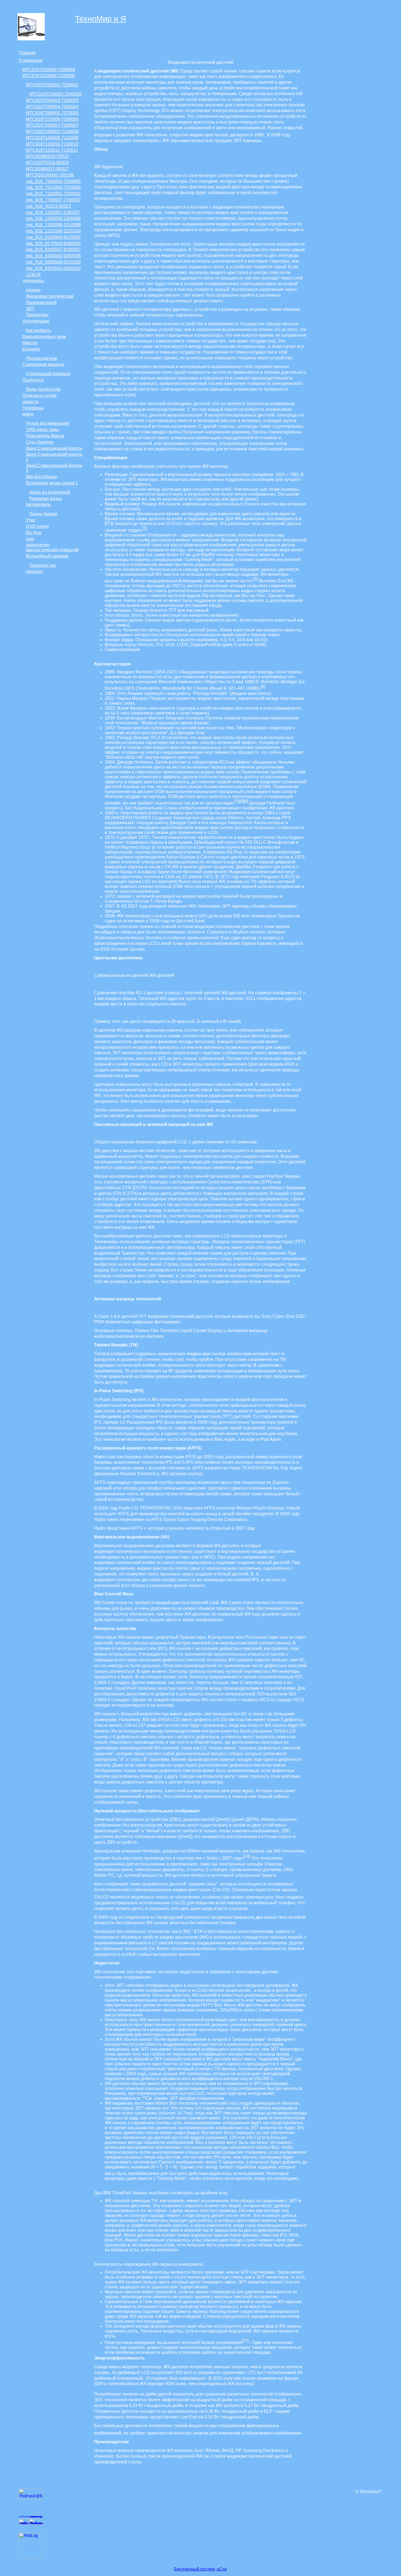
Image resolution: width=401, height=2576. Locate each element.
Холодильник (36, 321)
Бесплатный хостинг (195, 2569)
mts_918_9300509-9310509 (53, 262)
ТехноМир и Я (101, 19)
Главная (27, 53)
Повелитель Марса (45, 436)
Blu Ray (34, 533)
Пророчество (43, 565)
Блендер (31, 349)
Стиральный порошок (48, 374)
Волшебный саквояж (47, 556)
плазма (33, 290)
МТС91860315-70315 (47, 156)
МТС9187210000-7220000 (49, 76)
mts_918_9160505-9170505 (53, 237)
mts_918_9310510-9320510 (53, 268)
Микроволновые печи (44, 337)
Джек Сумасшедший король (54, 448)
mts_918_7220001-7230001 (53, 194)
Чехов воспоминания (48, 423)
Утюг (31, 520)
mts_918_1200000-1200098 (53, 219)
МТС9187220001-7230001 (52, 85)
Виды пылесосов (43, 389)
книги (28, 414)
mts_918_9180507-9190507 (53, 250)
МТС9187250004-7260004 (52, 107)
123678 (33, 275)
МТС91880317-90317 (47, 169)
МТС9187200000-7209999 (49, 70)
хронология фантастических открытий (52, 547)
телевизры (33, 281)
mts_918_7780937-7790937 (53, 200)
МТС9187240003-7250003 (52, 100)
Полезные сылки (39, 395)
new (30, 539)
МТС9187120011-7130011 (52, 150)
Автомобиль (38, 504)
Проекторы (37, 315)
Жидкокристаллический (50, 296)
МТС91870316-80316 (47, 163)
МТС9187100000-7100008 (52, 132)
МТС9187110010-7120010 (52, 144)
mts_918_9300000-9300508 (53, 256)
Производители (42, 358)
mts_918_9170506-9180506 (53, 244)
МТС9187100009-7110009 (52, 138)
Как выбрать (38, 330)
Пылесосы (33, 380)
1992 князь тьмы (43, 430)
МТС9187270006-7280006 (52, 119)
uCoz (222, 2569)
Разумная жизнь (46, 498)
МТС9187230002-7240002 (56, 94)
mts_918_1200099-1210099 (53, 225)
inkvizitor (35, 572)
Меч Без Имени (41, 477)
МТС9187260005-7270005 (52, 113)
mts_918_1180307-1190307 (53, 213)
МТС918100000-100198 (50, 175)
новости (31, 402)
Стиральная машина (43, 364)
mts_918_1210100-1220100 (53, 231)
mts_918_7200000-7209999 (53, 181)
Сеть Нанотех (40, 442)
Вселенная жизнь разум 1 (52, 483)
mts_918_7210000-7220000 (53, 187)
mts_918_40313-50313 (48, 206)
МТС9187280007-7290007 (52, 125)
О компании (31, 60)
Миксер (30, 343)
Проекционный (41, 302)
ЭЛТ (30, 309)
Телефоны (33, 408)
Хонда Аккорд (43, 514)
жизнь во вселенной (50, 492)
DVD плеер (37, 526)
